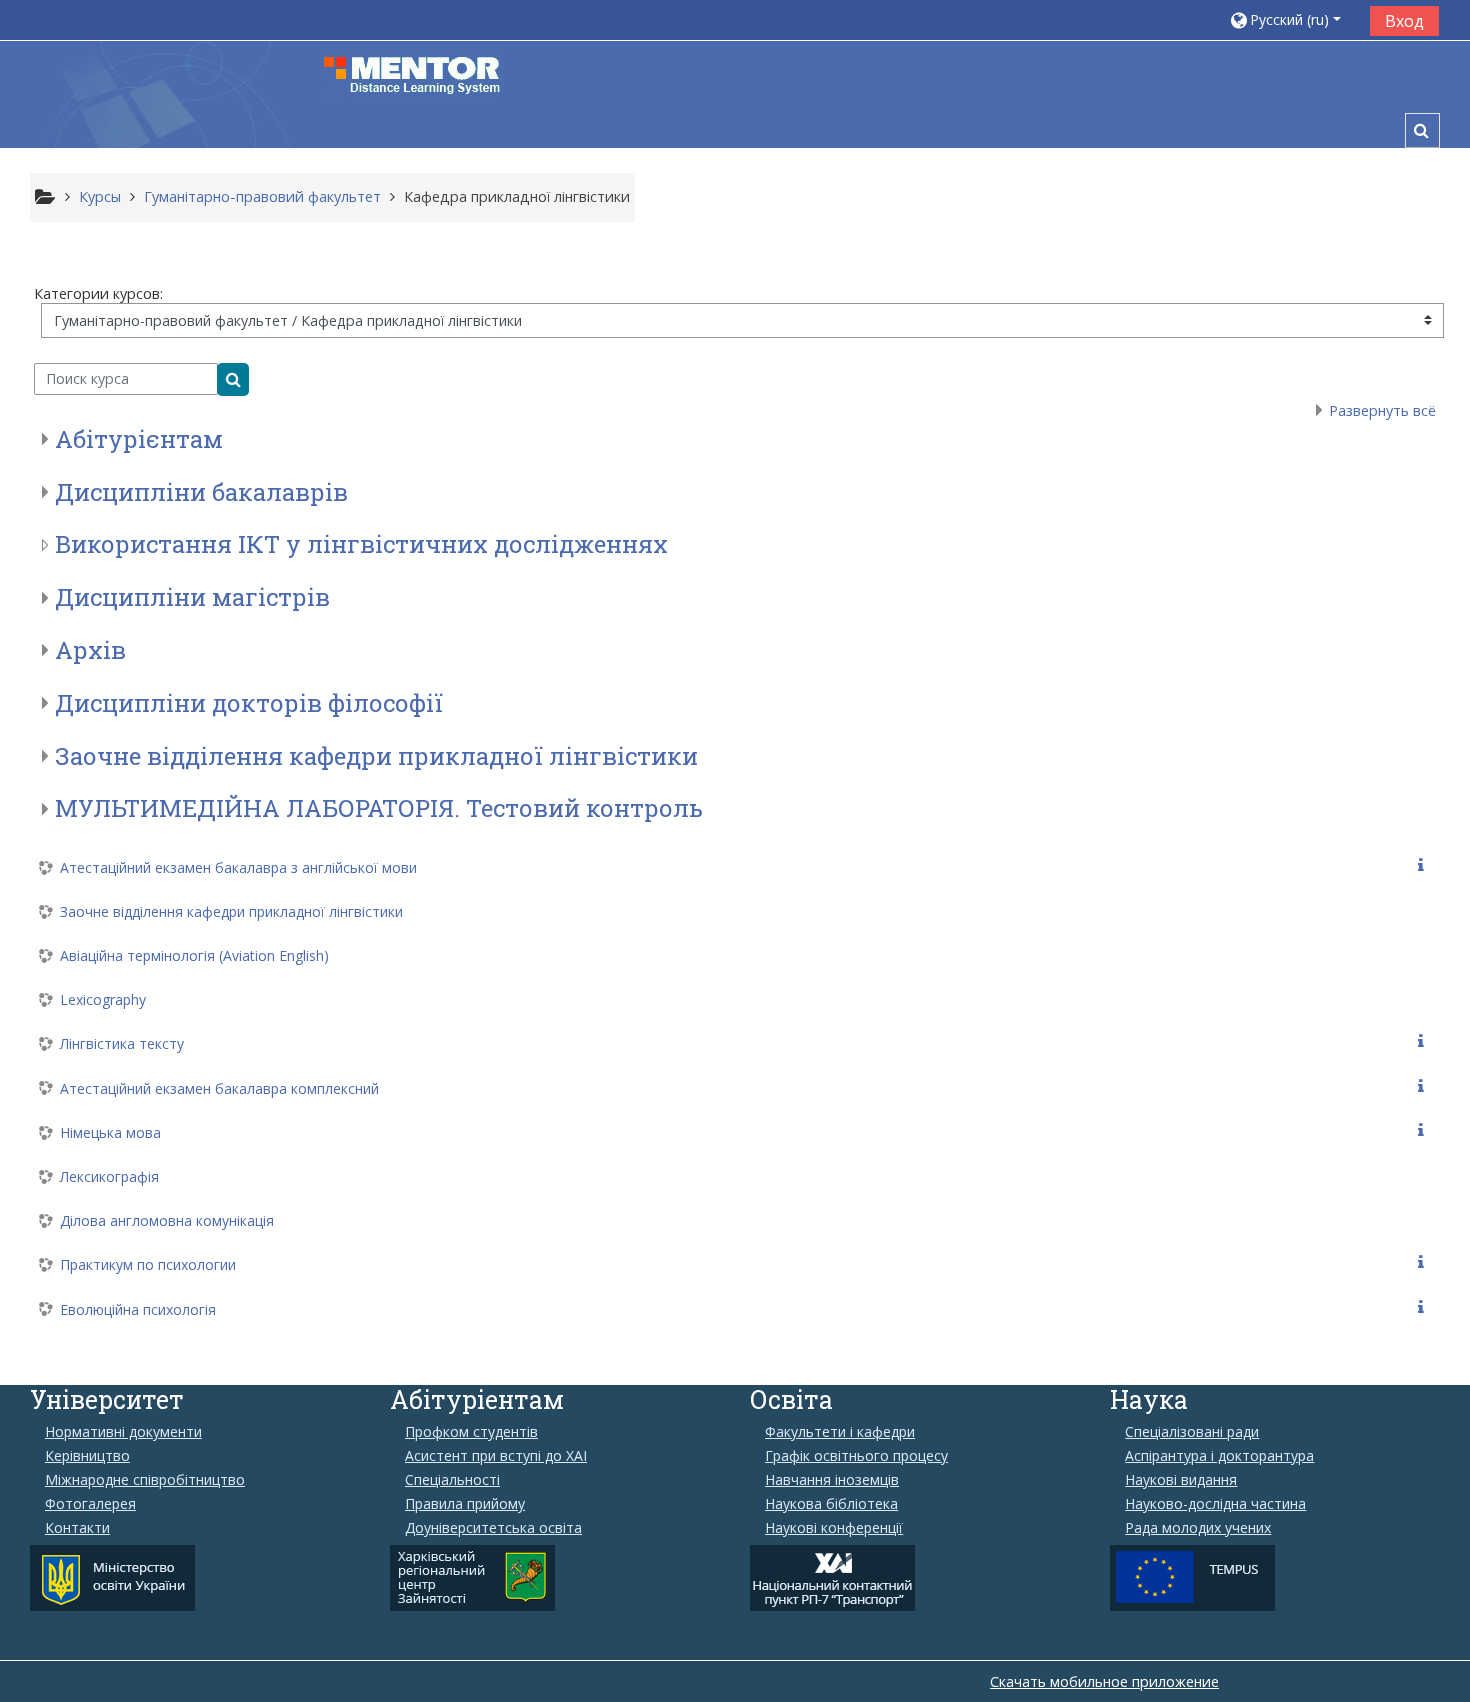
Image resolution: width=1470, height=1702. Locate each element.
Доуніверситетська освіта (493, 1528)
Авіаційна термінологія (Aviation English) (194, 955)
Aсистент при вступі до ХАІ (496, 1456)
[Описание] (1425, 865)
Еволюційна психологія (138, 1309)
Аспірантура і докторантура (1219, 1456)
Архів (90, 650)
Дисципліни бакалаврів (201, 492)
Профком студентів (471, 1432)
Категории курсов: (98, 293)
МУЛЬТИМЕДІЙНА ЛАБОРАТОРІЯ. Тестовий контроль (379, 808)
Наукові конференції (834, 1528)
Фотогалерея (90, 1504)
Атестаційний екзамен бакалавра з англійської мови (238, 867)
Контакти (77, 1528)
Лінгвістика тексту (122, 1043)
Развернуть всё (1382, 410)
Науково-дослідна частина (1215, 1504)
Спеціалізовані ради (1192, 1432)
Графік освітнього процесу (856, 1456)
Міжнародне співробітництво (145, 1480)
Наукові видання (1181, 1480)
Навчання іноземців (832, 1480)
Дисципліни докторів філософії (249, 703)
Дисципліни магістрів (192, 597)
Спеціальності (452, 1480)
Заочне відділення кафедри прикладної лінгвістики (376, 756)
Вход (1404, 21)
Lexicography (103, 999)
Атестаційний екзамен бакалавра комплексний (219, 1088)
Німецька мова (110, 1132)
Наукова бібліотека (831, 1504)
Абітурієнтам (139, 439)
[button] (1292, 19)
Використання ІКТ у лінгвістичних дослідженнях (361, 544)
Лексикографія (109, 1176)
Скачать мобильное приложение (1104, 1681)
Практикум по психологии (148, 1264)
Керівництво (87, 1456)
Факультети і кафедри (840, 1432)
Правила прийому (465, 1504)
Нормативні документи (123, 1432)
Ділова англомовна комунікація (167, 1220)
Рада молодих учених (1198, 1528)
